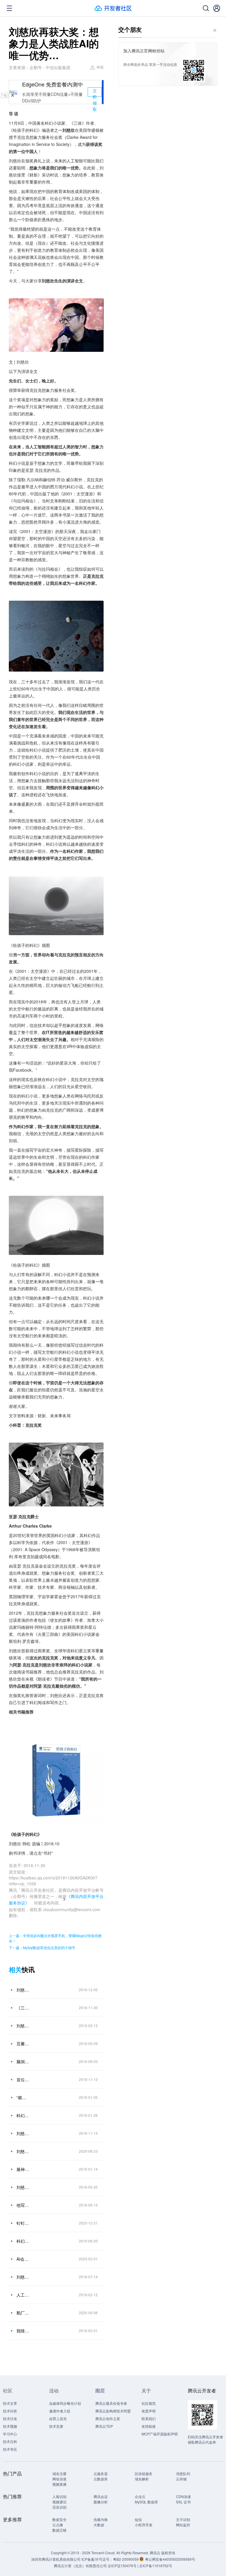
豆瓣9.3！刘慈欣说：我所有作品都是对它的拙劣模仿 (23, 2044)
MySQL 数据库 (146, 2502)
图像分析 (101, 2502)
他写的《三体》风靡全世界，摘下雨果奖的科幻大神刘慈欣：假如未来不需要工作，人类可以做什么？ (23, 2205)
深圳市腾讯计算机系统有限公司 (56, 2559)
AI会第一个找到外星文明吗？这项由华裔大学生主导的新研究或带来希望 (23, 2259)
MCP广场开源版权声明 (160, 2434)
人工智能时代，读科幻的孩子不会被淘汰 (23, 2295)
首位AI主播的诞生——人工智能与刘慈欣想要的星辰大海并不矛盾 (23, 2079)
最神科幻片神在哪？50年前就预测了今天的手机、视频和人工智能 (23, 2169)
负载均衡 (101, 2519)
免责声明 (149, 2411)
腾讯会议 (101, 2496)
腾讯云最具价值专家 (111, 2403)
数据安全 (59, 2519)
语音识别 (59, 2507)
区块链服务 (144, 2473)
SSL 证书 (183, 2502)
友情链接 (149, 2426)
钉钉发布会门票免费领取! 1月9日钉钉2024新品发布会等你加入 (23, 2223)
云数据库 (101, 2479)
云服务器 (101, 2473)
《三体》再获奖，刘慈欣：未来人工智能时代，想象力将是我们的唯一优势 (23, 2008)
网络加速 (59, 2479)
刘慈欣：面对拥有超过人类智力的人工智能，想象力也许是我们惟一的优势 (23, 2026)
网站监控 (183, 2525)
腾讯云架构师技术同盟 (113, 2411)
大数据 (99, 2525)
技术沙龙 (10, 2418)
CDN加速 (183, 2496)
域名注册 (59, 2473)
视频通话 (59, 2502)
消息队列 (183, 2473)
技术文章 (10, 2403)
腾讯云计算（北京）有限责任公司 (80, 2566)
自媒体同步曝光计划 (65, 2403)
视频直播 (59, 2484)
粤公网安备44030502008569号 (170, 2559)
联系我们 (149, 2418)
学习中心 (10, 2434)
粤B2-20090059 (126, 2559)
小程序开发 (144, 2525)
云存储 (181, 2479)
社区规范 (149, 2403)
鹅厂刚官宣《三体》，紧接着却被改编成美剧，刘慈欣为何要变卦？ (23, 2313)
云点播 (58, 2525)
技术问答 (10, 2411)
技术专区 (10, 2449)
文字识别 (183, 2519)
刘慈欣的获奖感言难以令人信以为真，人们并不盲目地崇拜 (23, 2133)
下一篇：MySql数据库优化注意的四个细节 (42, 1948)
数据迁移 (59, 2530)
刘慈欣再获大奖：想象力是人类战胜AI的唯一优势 (23, 1990)
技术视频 (10, 2426)
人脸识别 (59, 2496)
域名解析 (142, 2479)
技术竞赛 (56, 2426)
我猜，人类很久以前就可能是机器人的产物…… (23, 2331)
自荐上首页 (58, 2418)
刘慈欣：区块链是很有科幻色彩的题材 (23, 2187)
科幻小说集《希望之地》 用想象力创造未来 (23, 2241)
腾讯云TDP (104, 2426)
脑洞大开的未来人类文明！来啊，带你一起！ (23, 2062)
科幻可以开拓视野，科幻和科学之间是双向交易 (23, 2115)
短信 (138, 2519)
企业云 (140, 2496)
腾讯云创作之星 (108, 2418)
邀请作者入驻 (60, 2411)
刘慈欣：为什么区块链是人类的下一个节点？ (23, 2277)
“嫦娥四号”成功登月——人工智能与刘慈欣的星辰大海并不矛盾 (23, 2097)
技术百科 (10, 2441)
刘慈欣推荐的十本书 (23, 2151)
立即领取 (95, 92)
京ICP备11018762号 (156, 2566)
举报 (100, 67)
